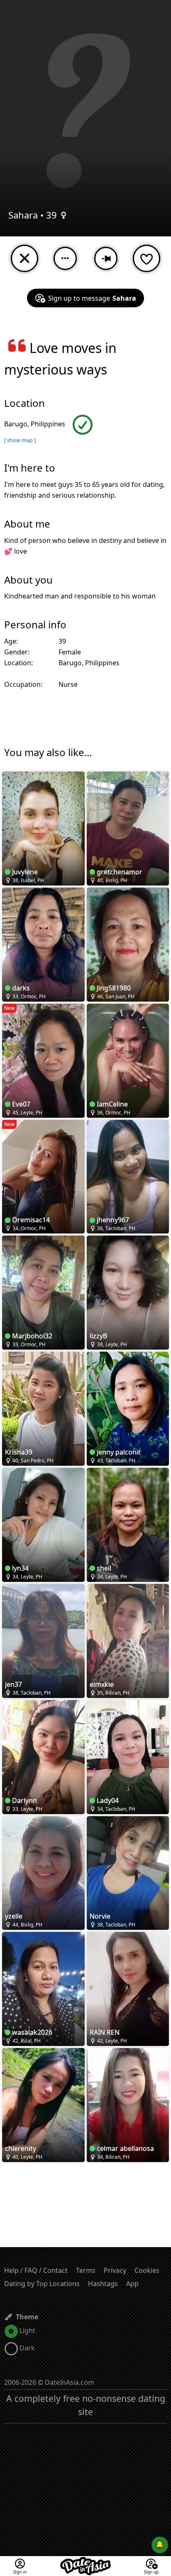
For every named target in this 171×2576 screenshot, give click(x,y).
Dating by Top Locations (42, 2284)
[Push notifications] (160, 2545)
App (132, 2284)
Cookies (147, 2270)
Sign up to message (92, 298)
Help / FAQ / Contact (36, 2270)
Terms (86, 2270)
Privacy (115, 2270)
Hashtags (103, 2284)
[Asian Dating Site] (85, 2561)
